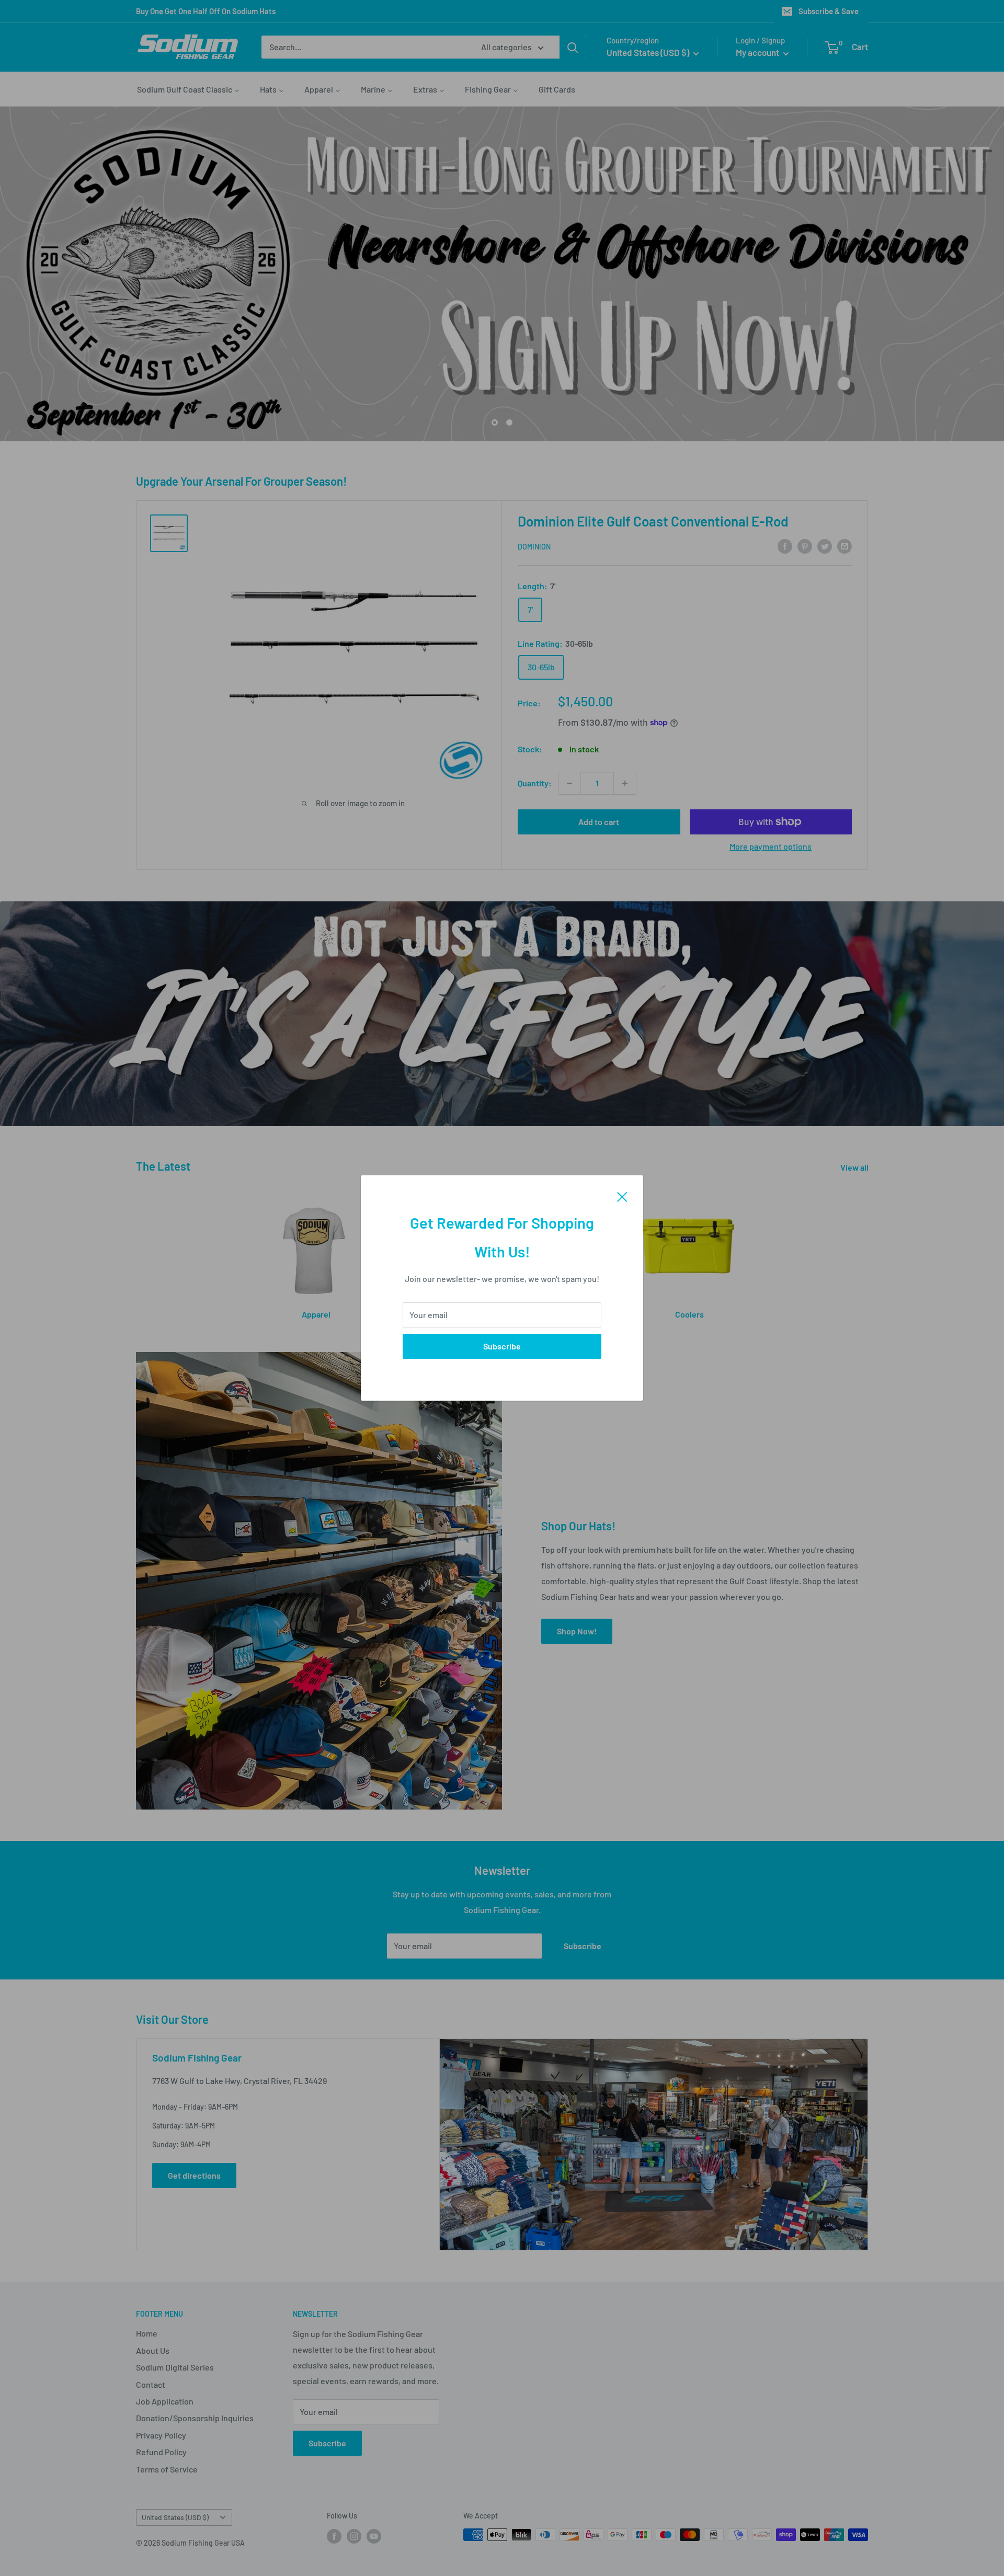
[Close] (622, 1196)
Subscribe (502, 1346)
